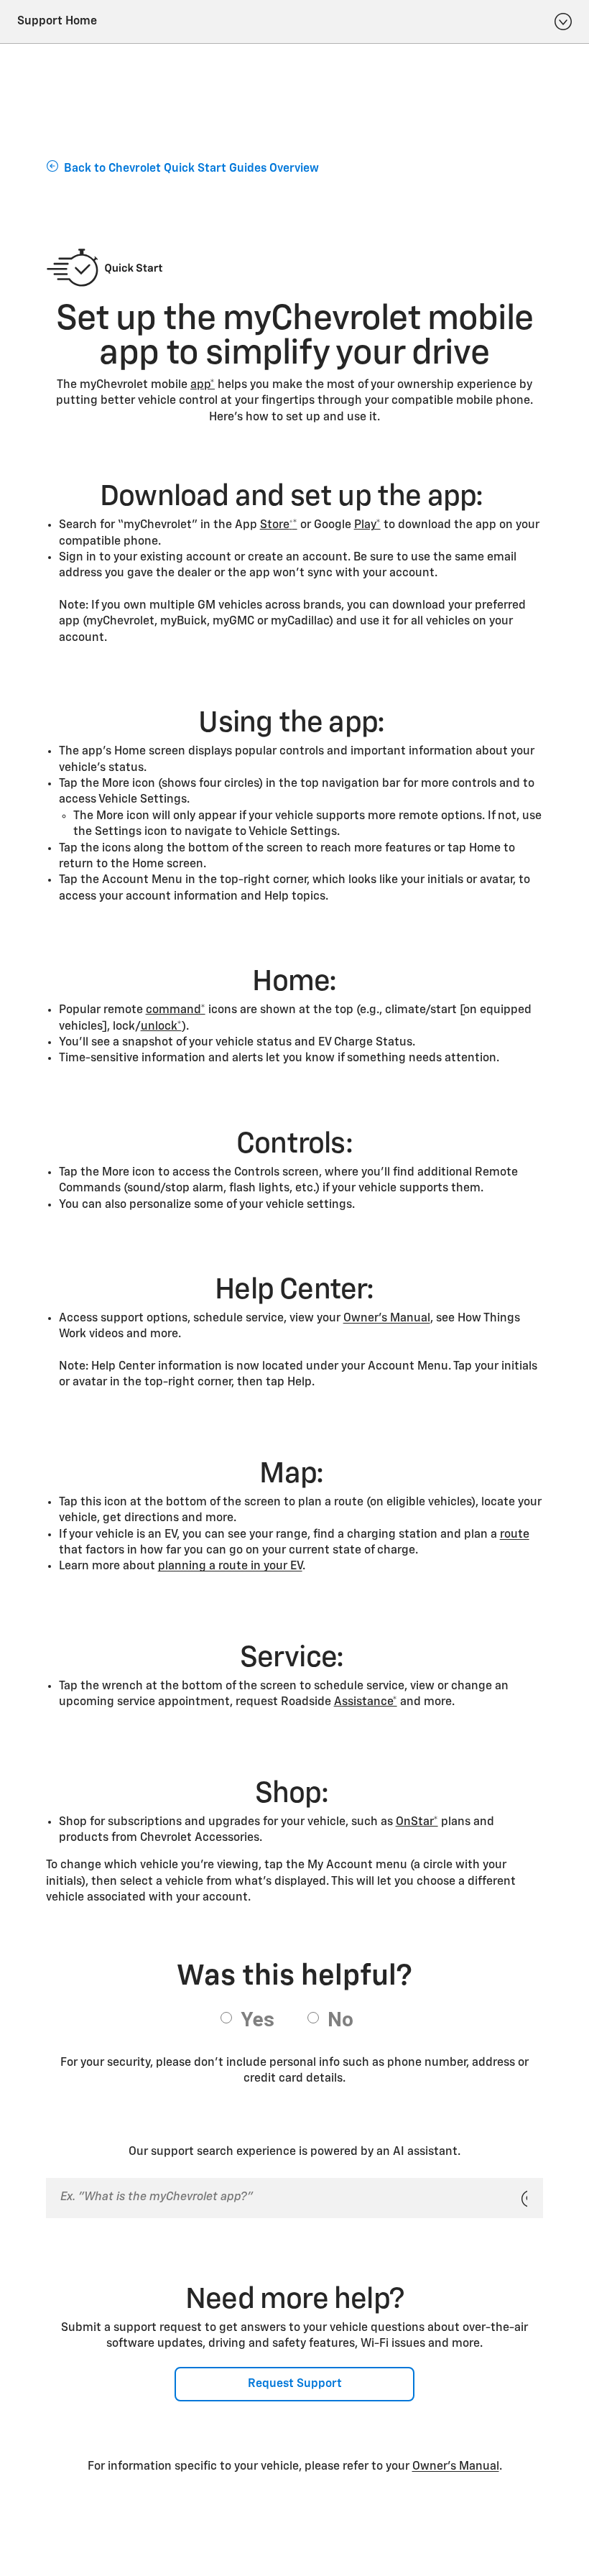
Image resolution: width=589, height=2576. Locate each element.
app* (203, 385)
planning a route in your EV (230, 1566)
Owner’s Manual (387, 1319)
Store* (279, 525)
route (515, 1535)
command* (176, 1010)
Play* (367, 525)
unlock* (161, 1027)
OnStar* (417, 1822)
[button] (203, 385)
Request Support (295, 2384)
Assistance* (366, 1702)
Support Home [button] (57, 22)
